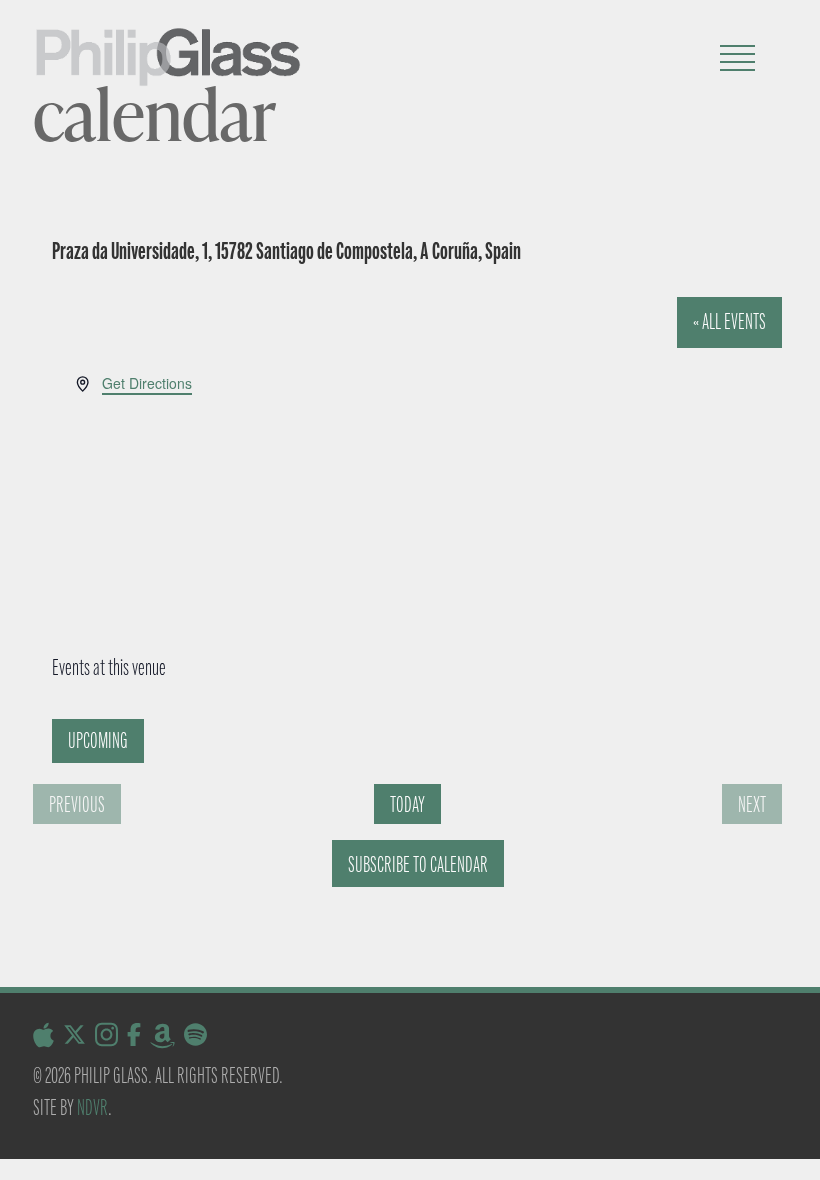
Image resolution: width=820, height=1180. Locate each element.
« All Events (729, 321)
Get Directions (147, 383)
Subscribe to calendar (418, 864)
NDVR (92, 1107)
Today (407, 804)
